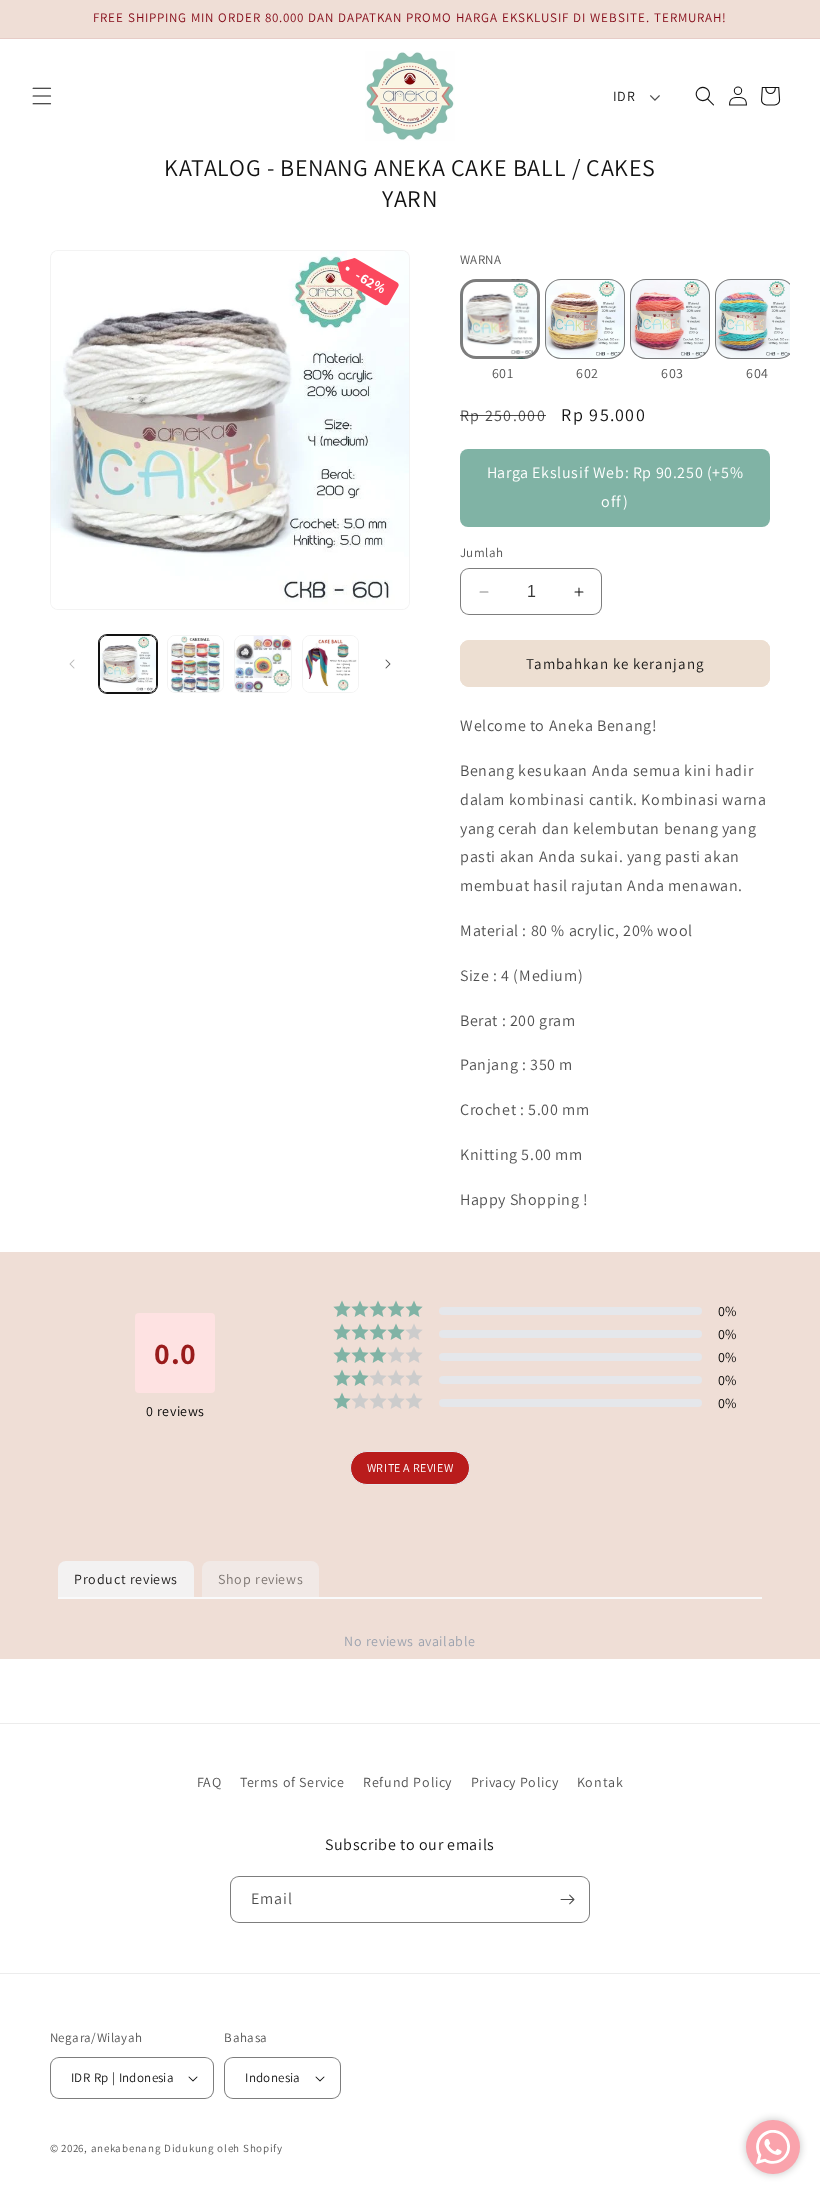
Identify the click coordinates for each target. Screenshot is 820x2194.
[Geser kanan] (388, 664)
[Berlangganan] (567, 1899)
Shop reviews (260, 1579)
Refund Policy (407, 1782)
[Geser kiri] (72, 664)
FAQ (209, 1782)
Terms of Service (292, 1782)
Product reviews (126, 1579)
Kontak (600, 1782)
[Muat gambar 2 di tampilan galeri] (196, 664)
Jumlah (481, 552)
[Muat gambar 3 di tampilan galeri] (263, 664)
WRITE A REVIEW (410, 1467)
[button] (42, 96)
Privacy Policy (514, 1782)
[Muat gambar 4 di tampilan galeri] (331, 664)
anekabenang (126, 2148)
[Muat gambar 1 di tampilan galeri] (128, 664)
